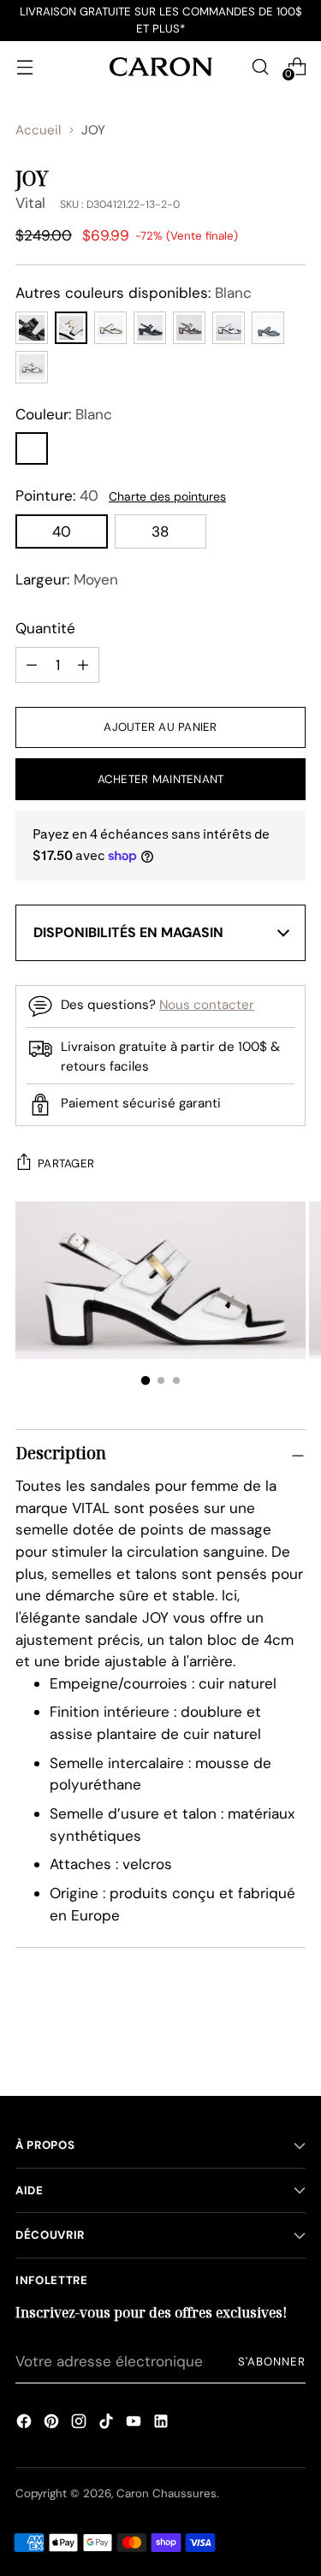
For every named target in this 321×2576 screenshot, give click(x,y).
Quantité (45, 628)
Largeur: (67, 579)
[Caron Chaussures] (161, 66)
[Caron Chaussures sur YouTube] (134, 2424)
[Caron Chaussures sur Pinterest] (51, 2424)
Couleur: (64, 414)
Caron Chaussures (166, 2493)
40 (62, 531)
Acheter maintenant (161, 779)
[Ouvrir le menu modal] (24, 66)
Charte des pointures (167, 496)
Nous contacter (207, 1005)
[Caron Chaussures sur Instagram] (79, 2424)
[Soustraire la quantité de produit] (83, 665)
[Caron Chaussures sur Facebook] (24, 2424)
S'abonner (272, 2362)
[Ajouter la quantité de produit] (32, 665)
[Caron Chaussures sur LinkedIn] (161, 2424)
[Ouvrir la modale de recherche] (260, 66)
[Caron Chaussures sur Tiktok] (106, 2424)
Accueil (38, 130)
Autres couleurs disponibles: (134, 293)
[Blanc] (32, 448)
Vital (30, 203)
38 (160, 531)
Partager (66, 1163)
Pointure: (57, 496)
